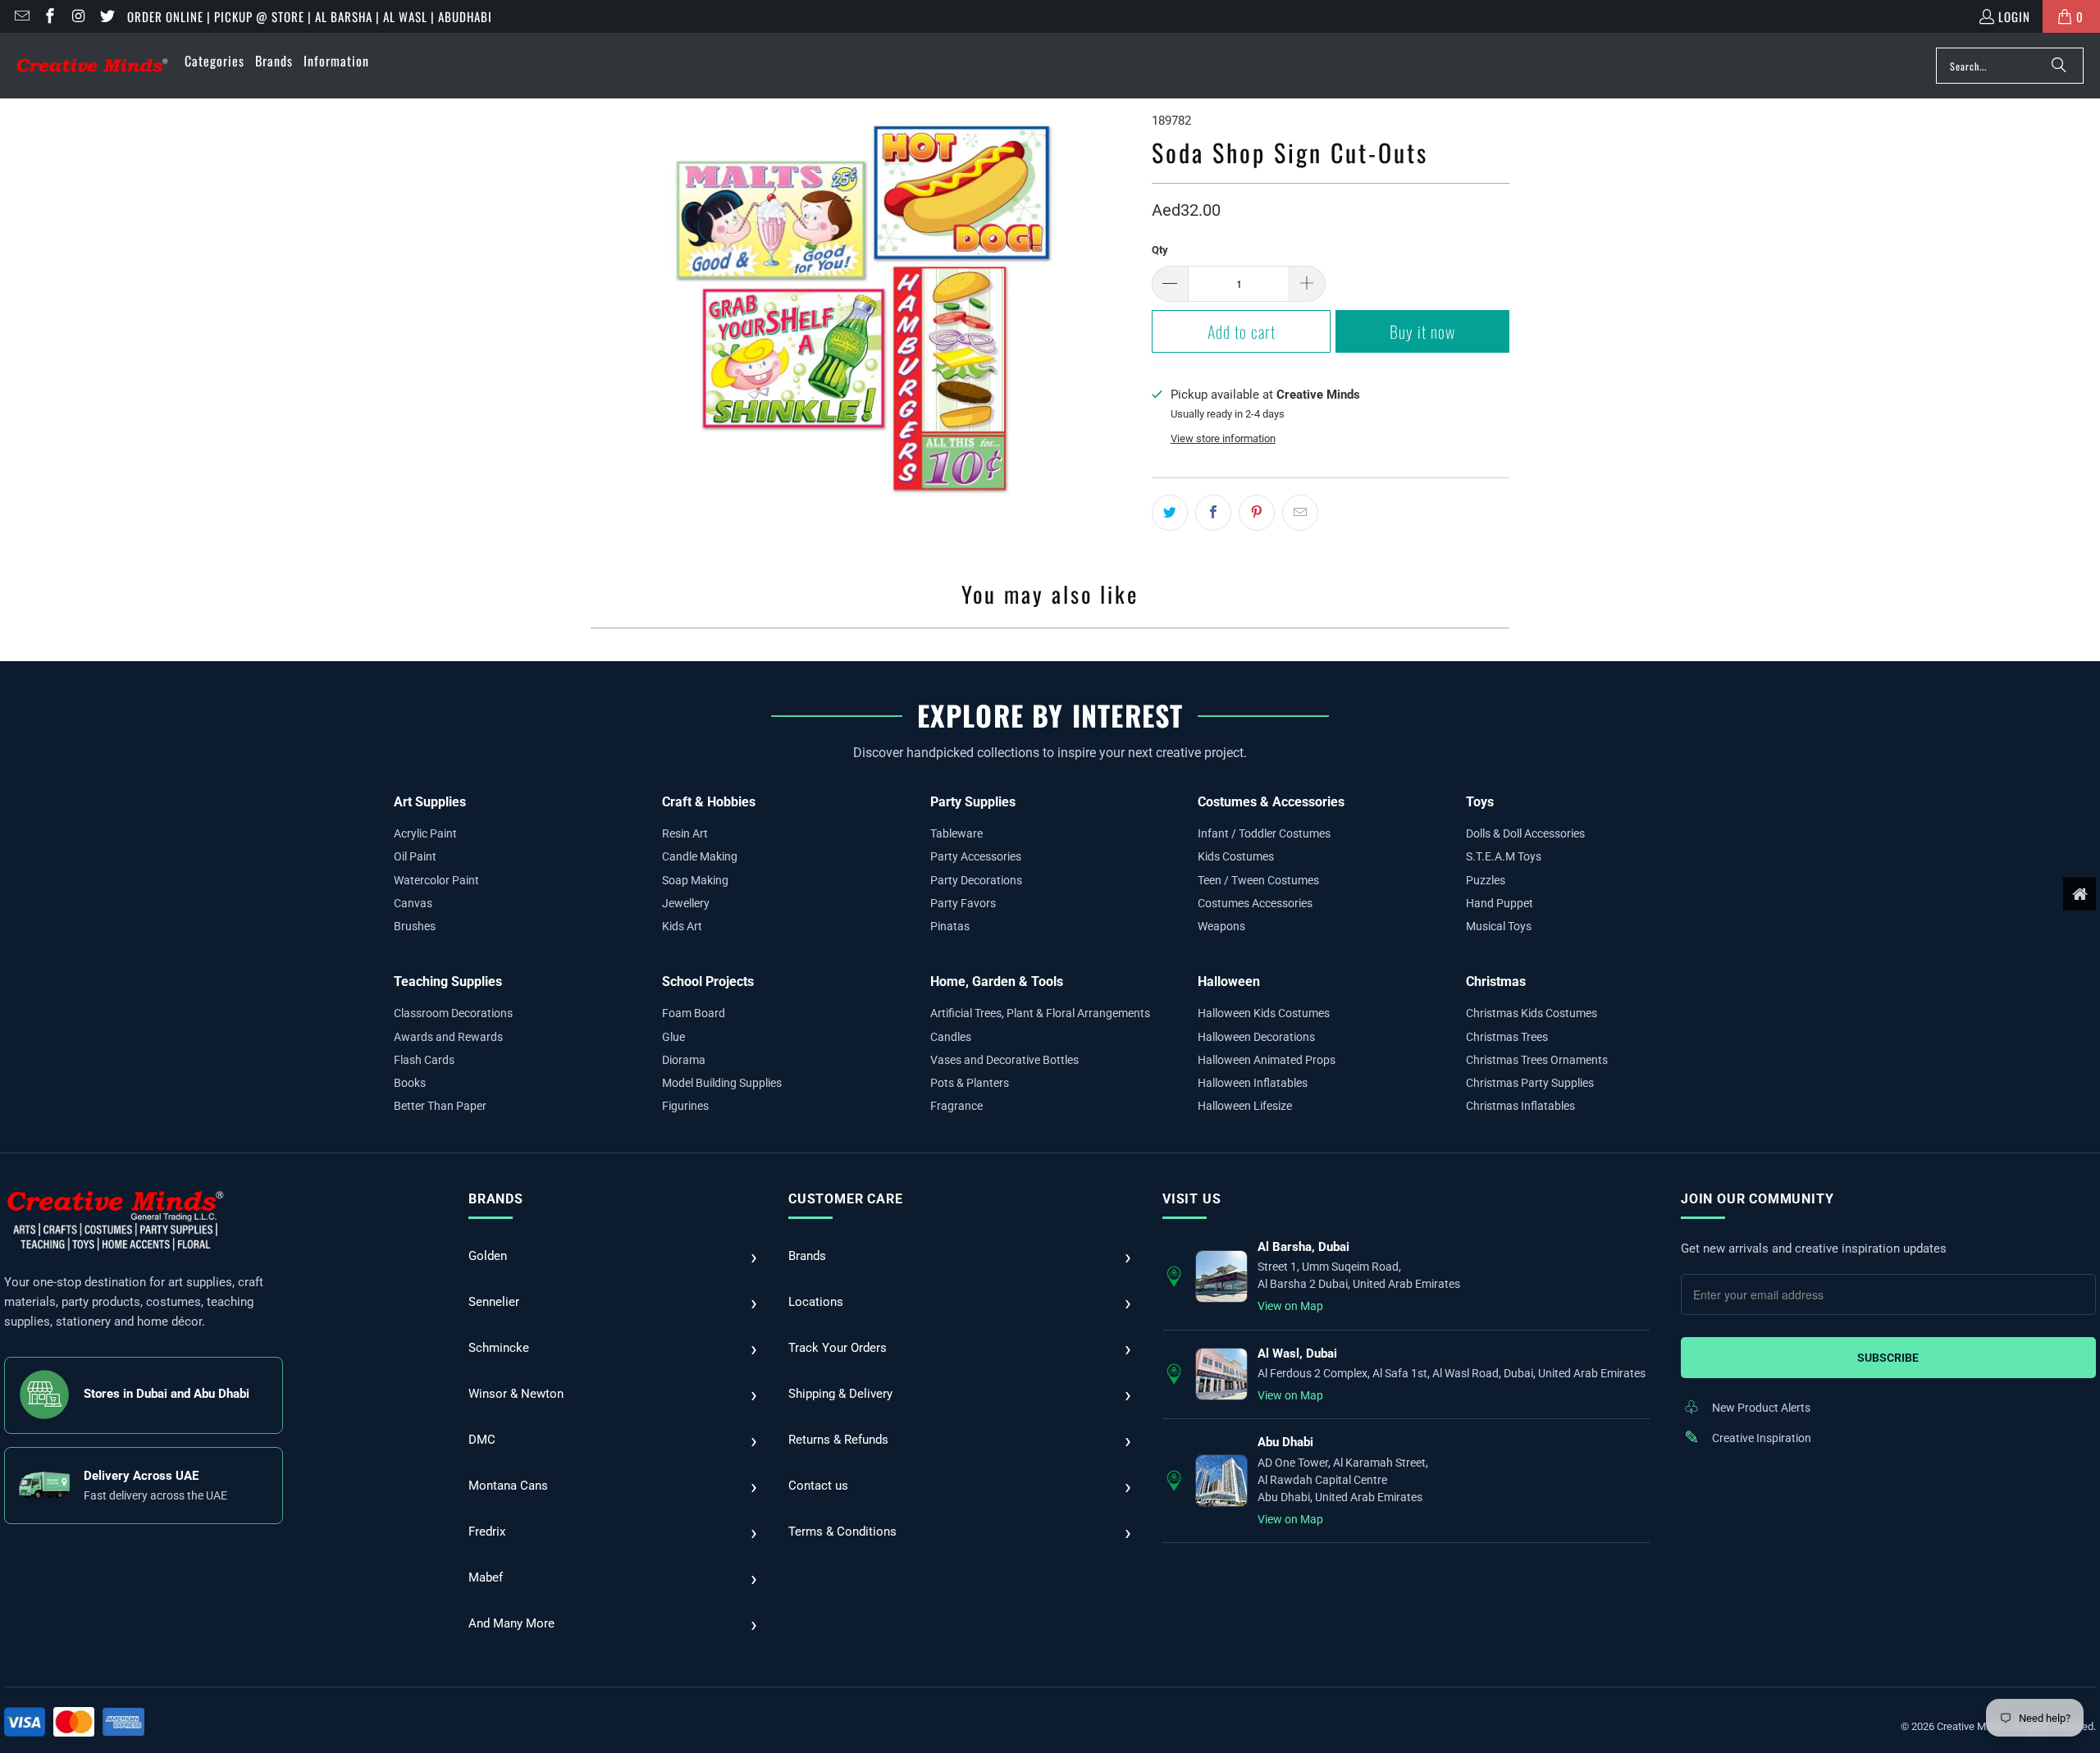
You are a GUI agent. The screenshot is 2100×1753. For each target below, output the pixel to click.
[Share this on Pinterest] (1257, 513)
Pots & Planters (970, 1083)
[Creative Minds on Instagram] (78, 16)
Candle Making (700, 856)
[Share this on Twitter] (1170, 513)
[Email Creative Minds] (21, 16)
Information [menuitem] (336, 61)
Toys (1480, 802)
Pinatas (950, 926)
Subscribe (1888, 1358)
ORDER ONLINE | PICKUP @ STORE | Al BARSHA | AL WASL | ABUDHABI (310, 16)
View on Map (1290, 1306)
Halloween (1229, 981)
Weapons (1221, 926)
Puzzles (1486, 880)
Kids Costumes (1236, 856)
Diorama (684, 1060)
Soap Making (695, 880)
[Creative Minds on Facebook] (50, 16)
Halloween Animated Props (1267, 1060)
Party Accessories (976, 856)
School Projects (708, 981)
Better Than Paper (440, 1106)
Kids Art (682, 926)
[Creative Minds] (92, 66)
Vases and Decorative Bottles (1004, 1060)
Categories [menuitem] (215, 61)
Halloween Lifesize (1245, 1106)
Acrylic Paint (425, 833)
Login (2014, 16)
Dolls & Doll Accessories (1525, 833)
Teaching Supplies (448, 981)
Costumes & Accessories (1271, 802)
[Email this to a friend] (1300, 513)
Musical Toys (1499, 926)
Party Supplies (973, 802)
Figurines (685, 1106)
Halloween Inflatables (1253, 1083)
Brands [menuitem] (274, 61)
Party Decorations (976, 880)
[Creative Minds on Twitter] (106, 16)
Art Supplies (430, 802)
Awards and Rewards (448, 1037)
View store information (1223, 438)
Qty (1160, 250)
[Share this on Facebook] (1213, 513)
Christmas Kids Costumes (1532, 1013)
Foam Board (694, 1013)
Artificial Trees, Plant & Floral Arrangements (1040, 1013)
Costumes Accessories (1255, 903)
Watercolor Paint (436, 880)
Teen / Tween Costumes (1258, 880)
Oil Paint (415, 856)
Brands (496, 1199)
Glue (673, 1037)
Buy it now (1422, 331)
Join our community (1757, 1199)
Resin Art (685, 833)
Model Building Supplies (722, 1083)
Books (410, 1083)
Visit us (1192, 1199)
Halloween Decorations (1256, 1037)
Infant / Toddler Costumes (1264, 833)
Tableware (956, 833)
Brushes (415, 926)
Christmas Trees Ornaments (1537, 1060)
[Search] (2059, 66)
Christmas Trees (1507, 1037)
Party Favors (963, 903)
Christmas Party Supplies (1530, 1083)
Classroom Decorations (453, 1013)
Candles (951, 1037)
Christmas (1496, 981)
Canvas (413, 903)
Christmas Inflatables (1520, 1106)
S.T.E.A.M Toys (1504, 856)
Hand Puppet (1500, 903)
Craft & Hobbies (709, 802)
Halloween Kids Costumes (1264, 1013)
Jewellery (686, 903)
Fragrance (956, 1106)
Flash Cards (424, 1060)
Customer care (845, 1199)
